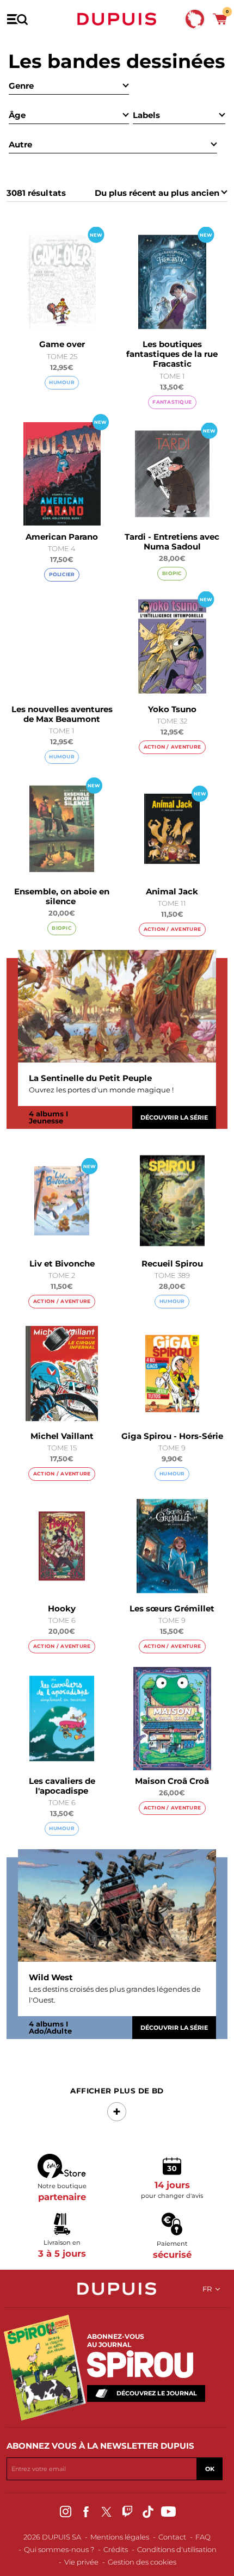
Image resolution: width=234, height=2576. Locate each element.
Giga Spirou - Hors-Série (172, 1436)
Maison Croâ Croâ (172, 1781)
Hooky (62, 1608)
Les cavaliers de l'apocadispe (62, 1786)
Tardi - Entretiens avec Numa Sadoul (172, 542)
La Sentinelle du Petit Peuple (90, 1078)
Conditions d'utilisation (177, 2549)
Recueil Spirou (172, 1264)
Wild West (51, 1978)
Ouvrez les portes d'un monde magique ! (101, 1090)
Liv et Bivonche (62, 1264)
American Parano (62, 537)
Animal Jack (172, 891)
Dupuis (117, 19)
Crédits (116, 2549)
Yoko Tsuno (172, 709)
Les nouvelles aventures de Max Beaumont (62, 714)
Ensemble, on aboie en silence (62, 896)
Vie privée (81, 2562)
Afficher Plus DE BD (117, 2091)
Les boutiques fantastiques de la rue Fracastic (172, 354)
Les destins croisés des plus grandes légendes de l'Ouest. (115, 1994)
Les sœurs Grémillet (172, 1608)
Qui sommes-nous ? (59, 2549)
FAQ (203, 2537)
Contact (172, 2537)
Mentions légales (120, 2537)
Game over (62, 344)
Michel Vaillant (62, 1436)
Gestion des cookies (142, 2562)
